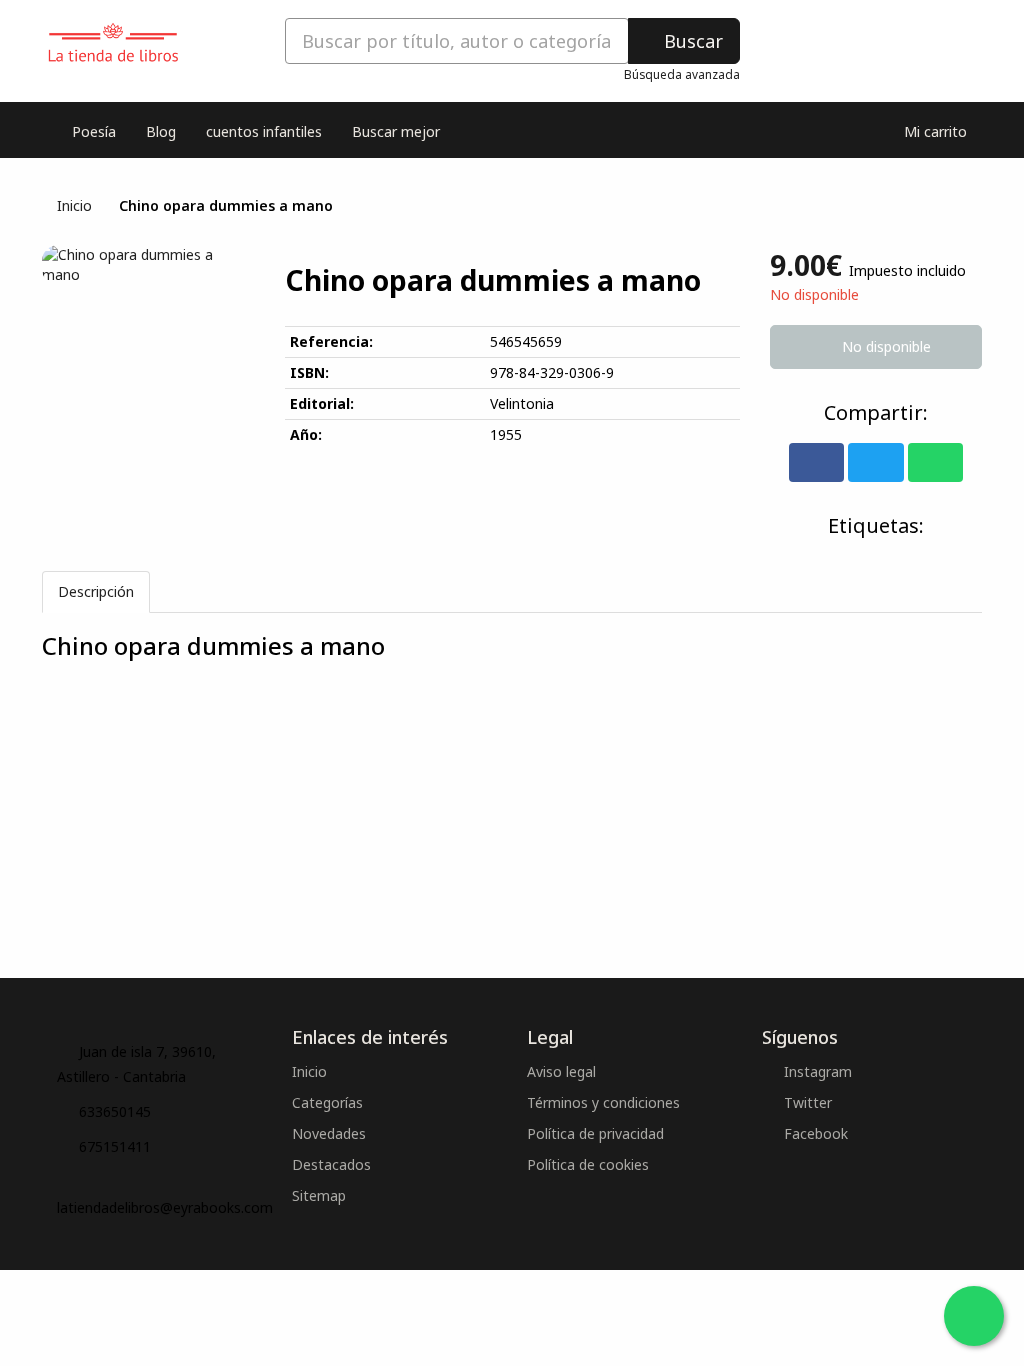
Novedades (329, 1133)
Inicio (74, 205)
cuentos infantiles (264, 131)
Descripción (96, 591)
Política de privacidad (595, 1133)
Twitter (806, 1102)
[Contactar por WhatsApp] (974, 1316)
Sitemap (319, 1195)
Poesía (94, 131)
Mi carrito (933, 131)
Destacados (331, 1164)
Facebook (814, 1133)
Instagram (816, 1071)
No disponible (884, 346)
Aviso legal (561, 1071)
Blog (161, 131)
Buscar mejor (396, 131)
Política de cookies (588, 1164)
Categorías (327, 1102)
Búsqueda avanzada (682, 74)
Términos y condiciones (603, 1102)
